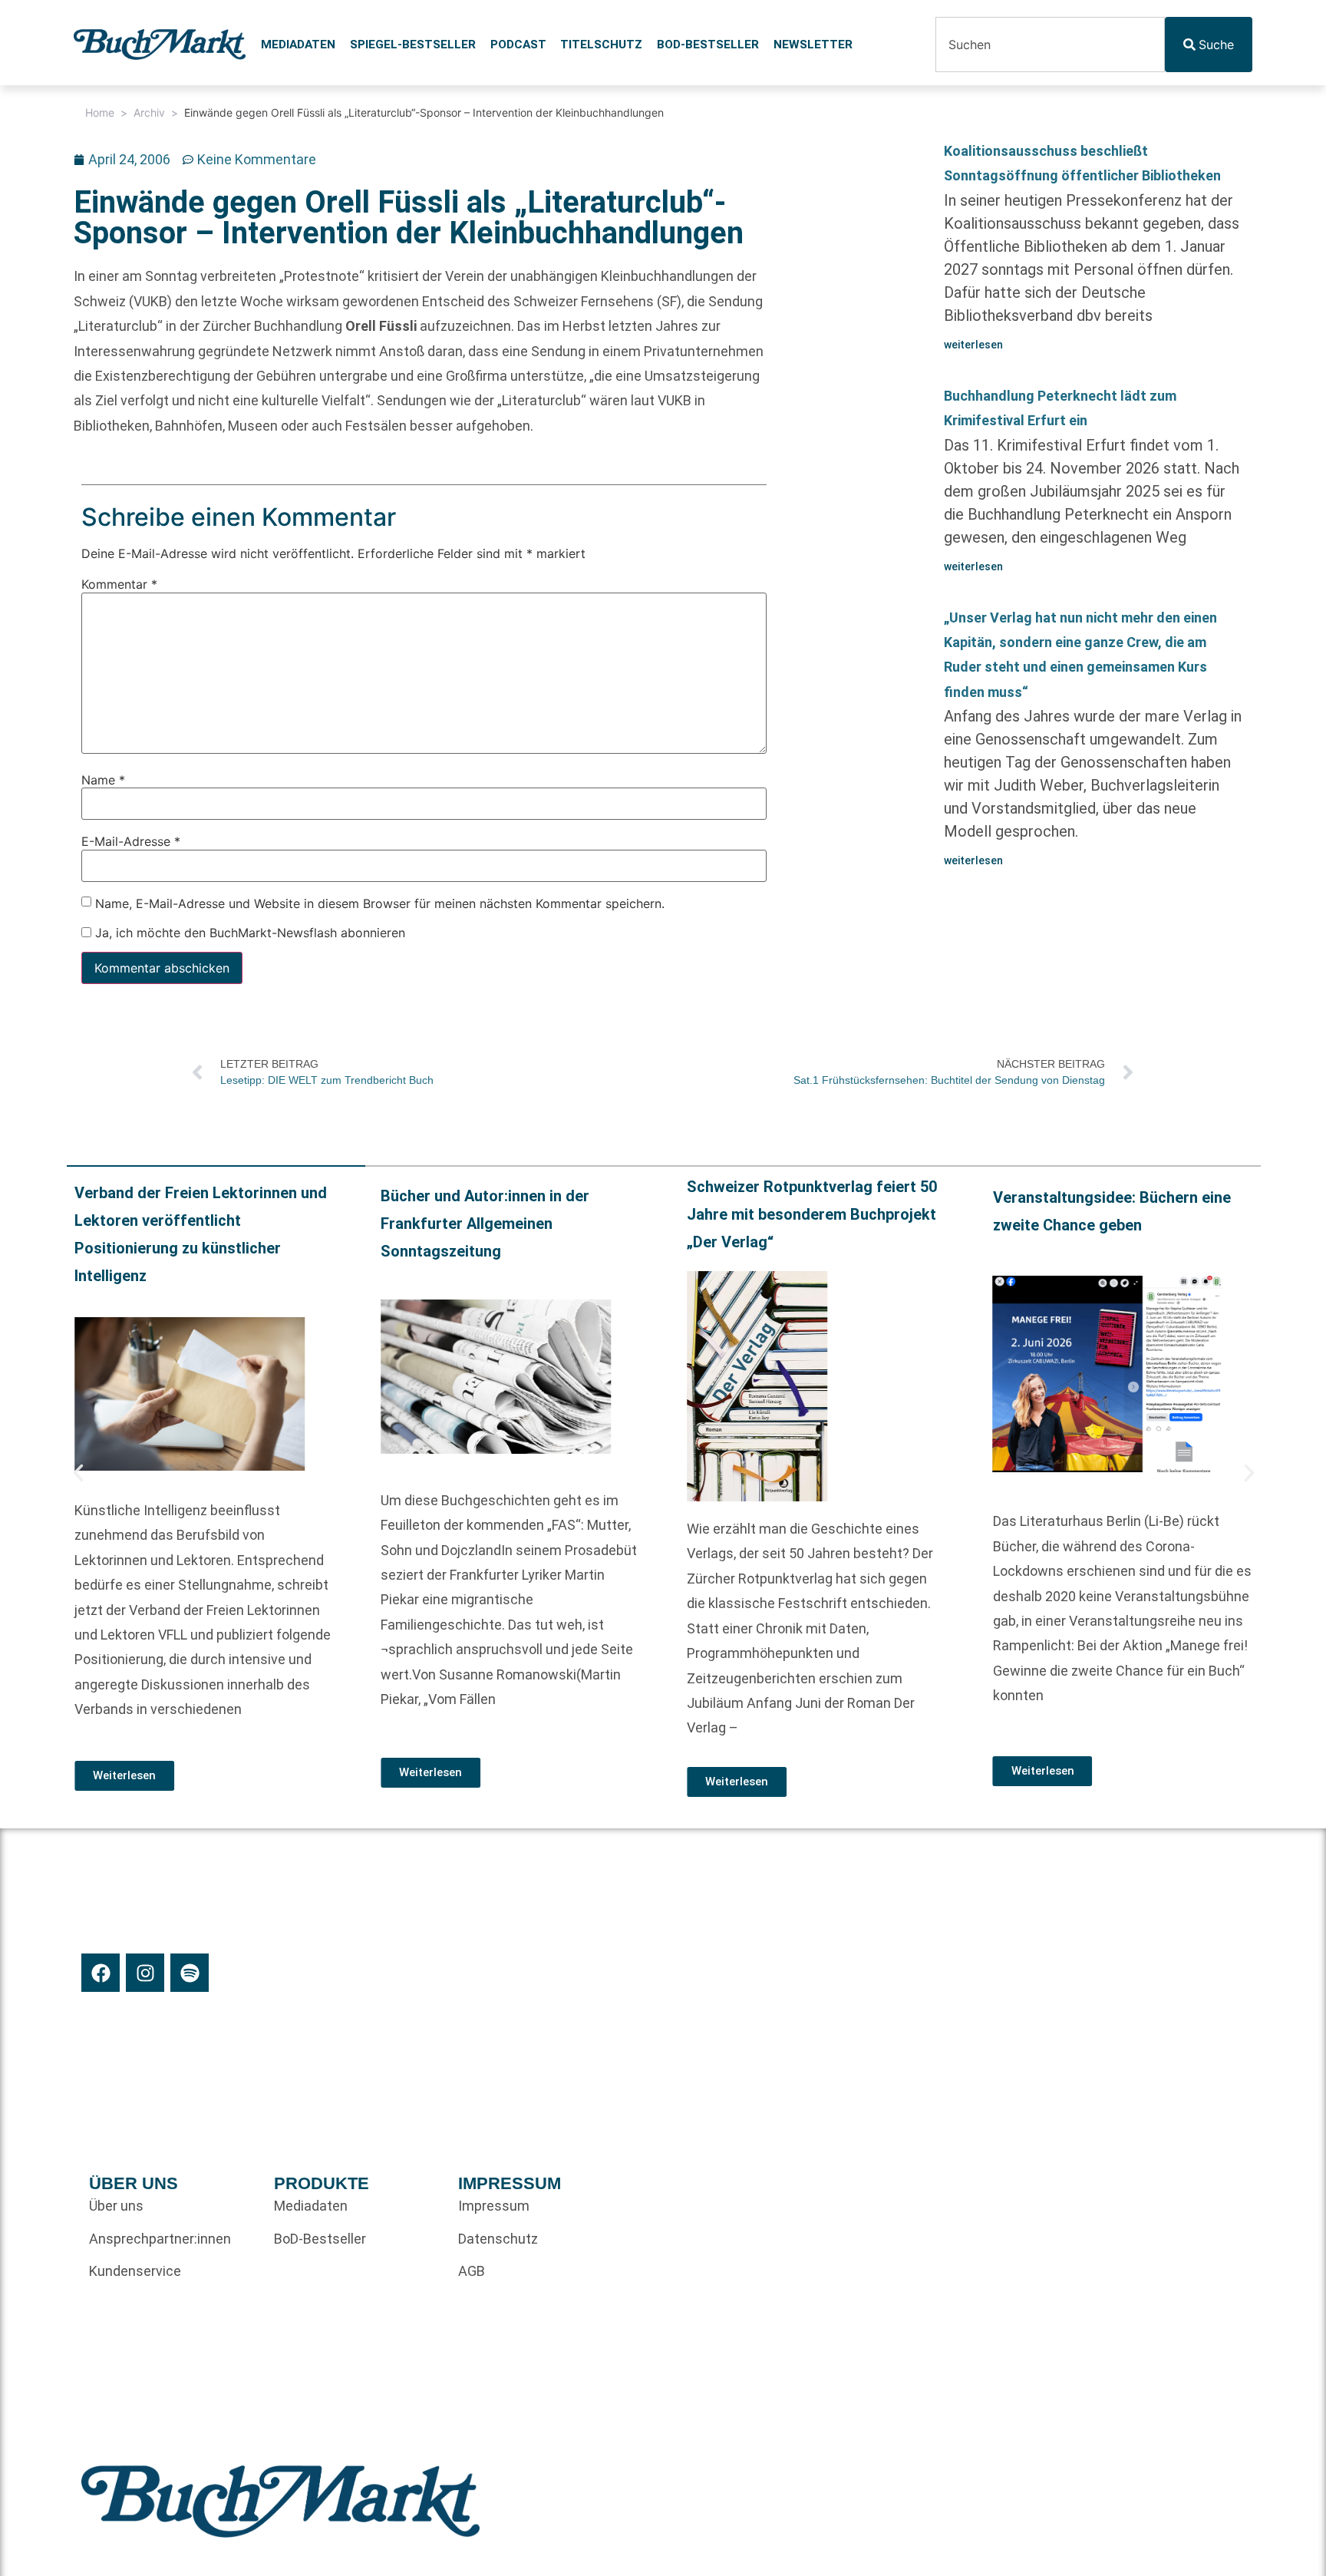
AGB (472, 2271)
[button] (78, 1473)
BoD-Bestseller (708, 45)
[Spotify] (190, 1973)
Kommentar (119, 584)
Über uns (116, 2206)
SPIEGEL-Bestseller (413, 45)
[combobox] (1050, 45)
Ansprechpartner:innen (160, 2239)
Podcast (518, 45)
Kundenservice (135, 2271)
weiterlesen (973, 345)
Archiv (149, 112)
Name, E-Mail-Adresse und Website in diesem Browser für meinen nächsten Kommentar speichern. (380, 903)
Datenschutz (498, 2239)
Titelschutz (601, 45)
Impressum (494, 2206)
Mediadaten (298, 45)
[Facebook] (101, 1973)
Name (103, 779)
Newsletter (813, 45)
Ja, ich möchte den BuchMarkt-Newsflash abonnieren (248, 933)
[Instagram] (145, 1973)
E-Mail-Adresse (131, 841)
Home (100, 112)
